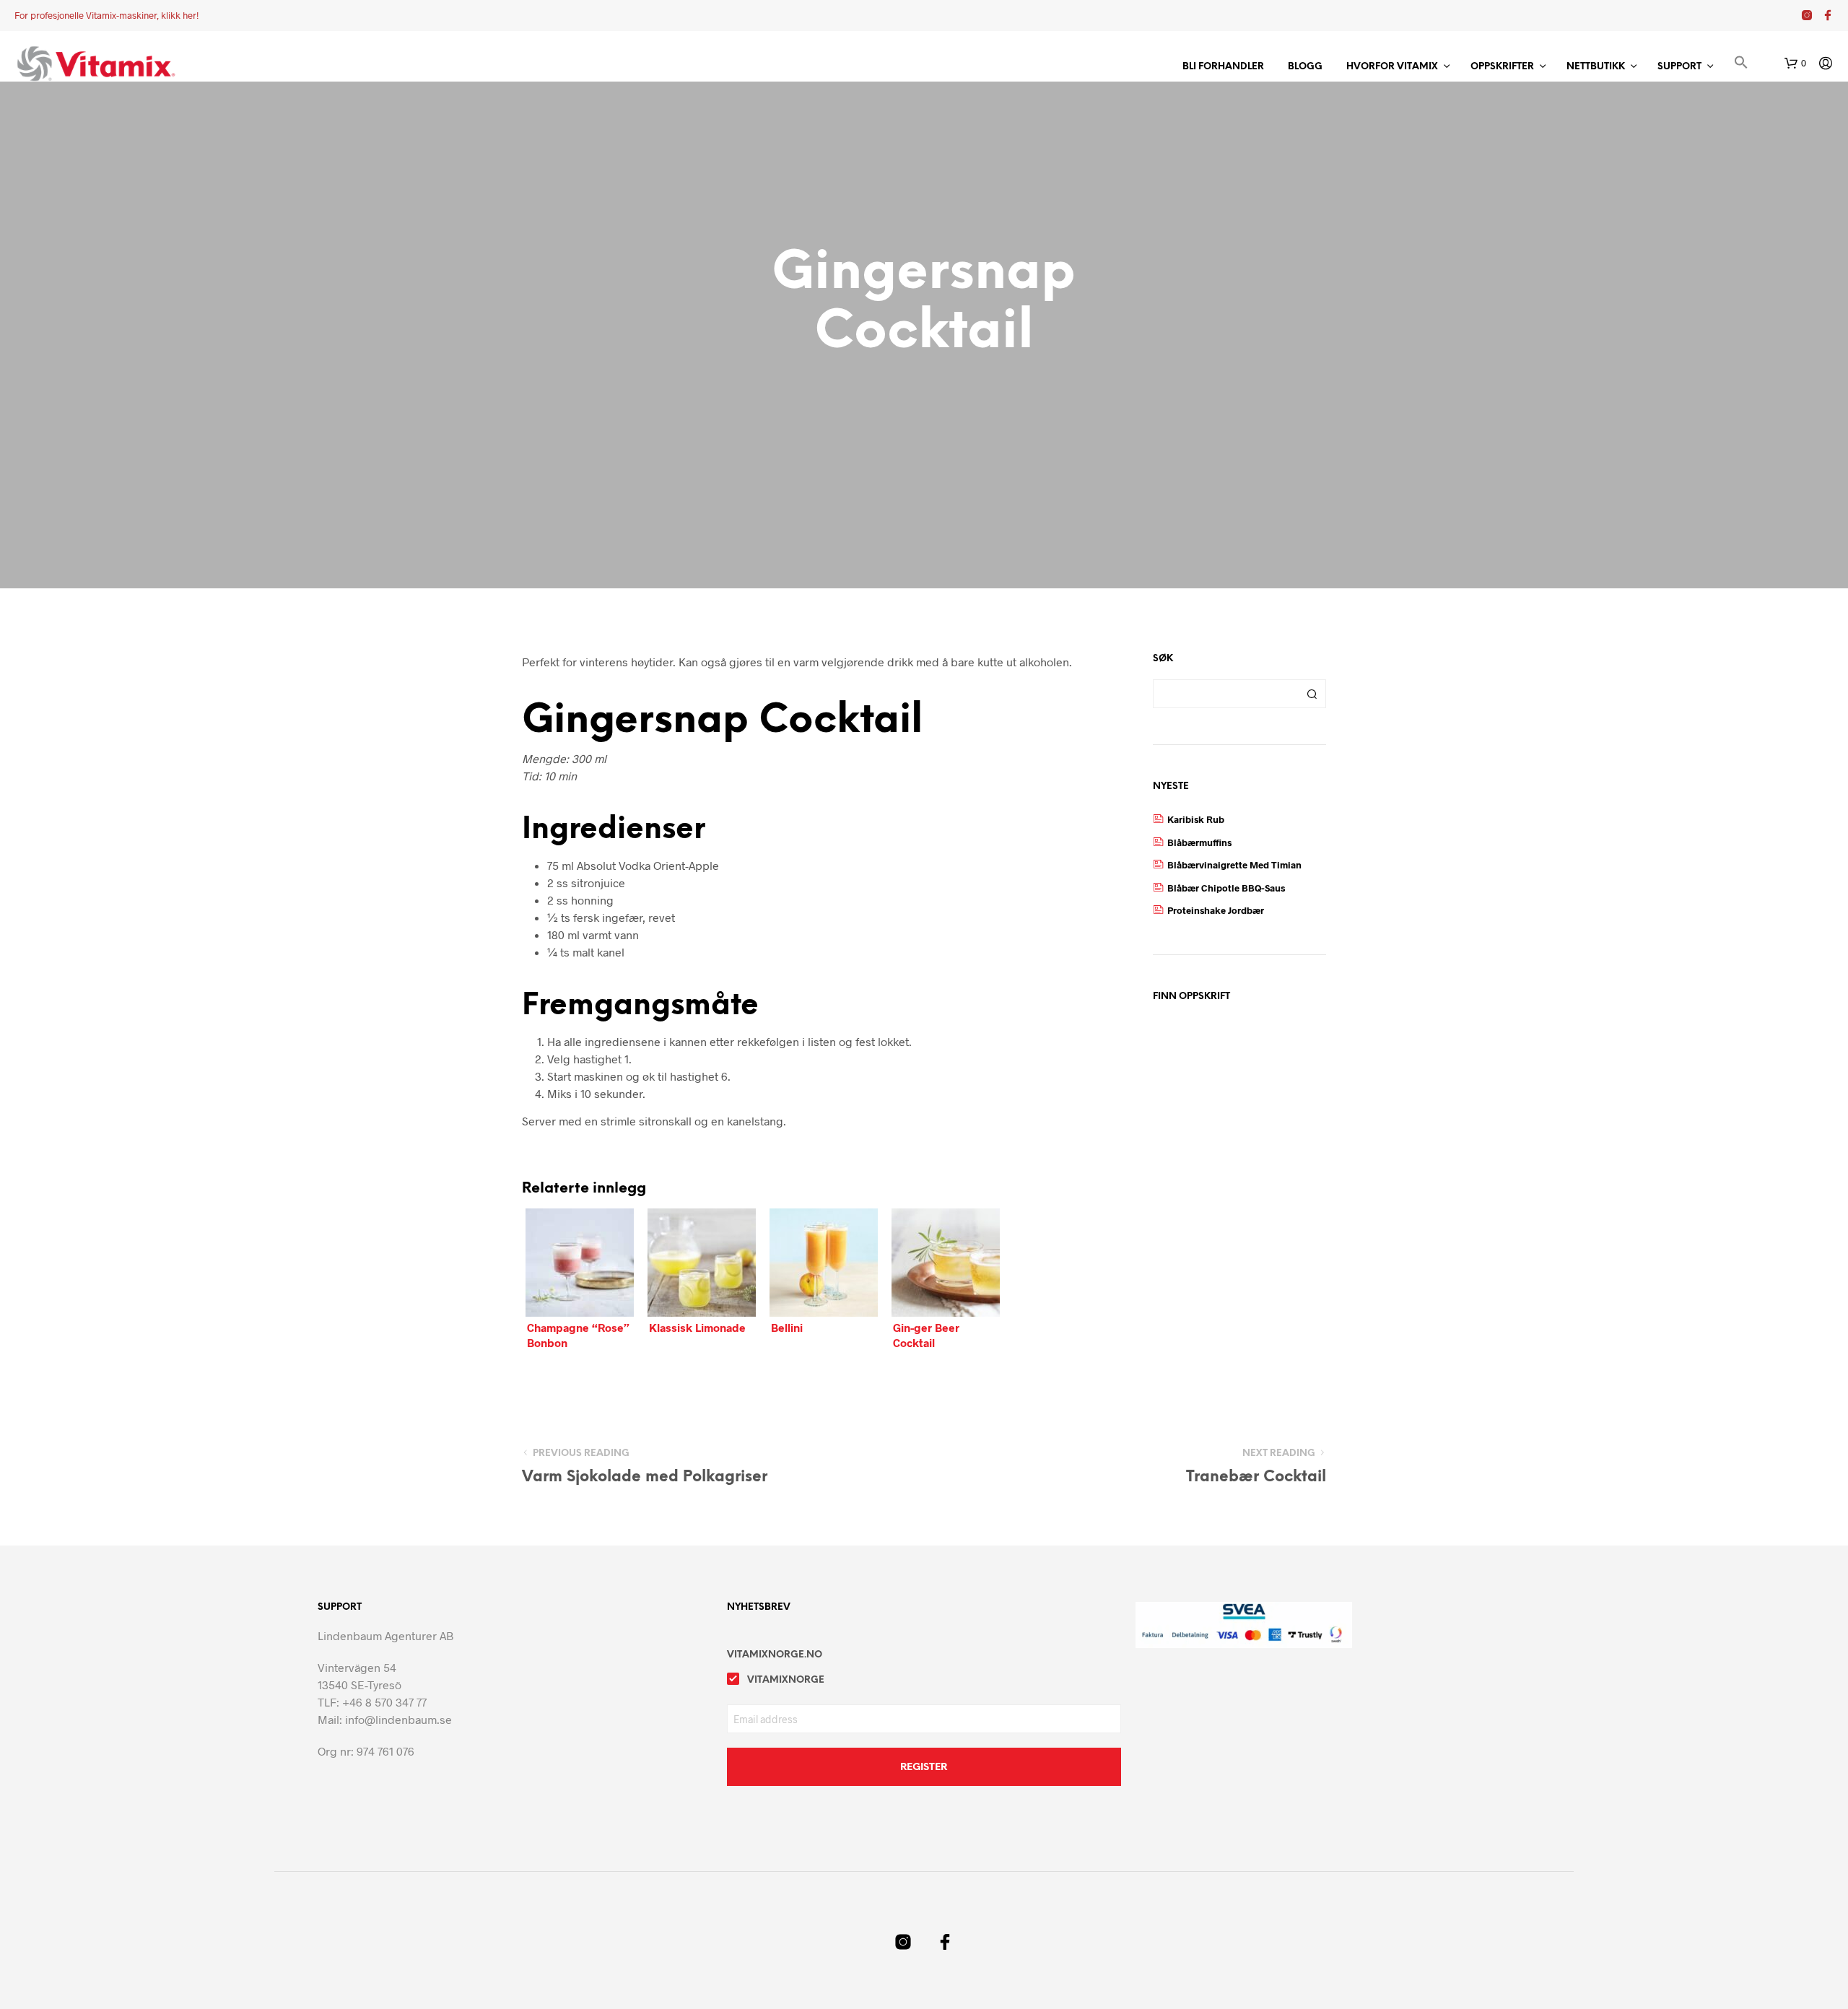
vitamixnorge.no (775, 1655)
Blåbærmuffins (1199, 842)
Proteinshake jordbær (1216, 910)
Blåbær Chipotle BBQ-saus (1226, 888)
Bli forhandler (1223, 67)
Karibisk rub (1196, 819)
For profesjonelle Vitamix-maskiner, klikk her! (106, 15)
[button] (1741, 65)
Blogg (1305, 67)
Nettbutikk (1596, 67)
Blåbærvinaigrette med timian (1234, 865)
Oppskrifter (1502, 67)
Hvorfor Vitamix (1392, 67)
